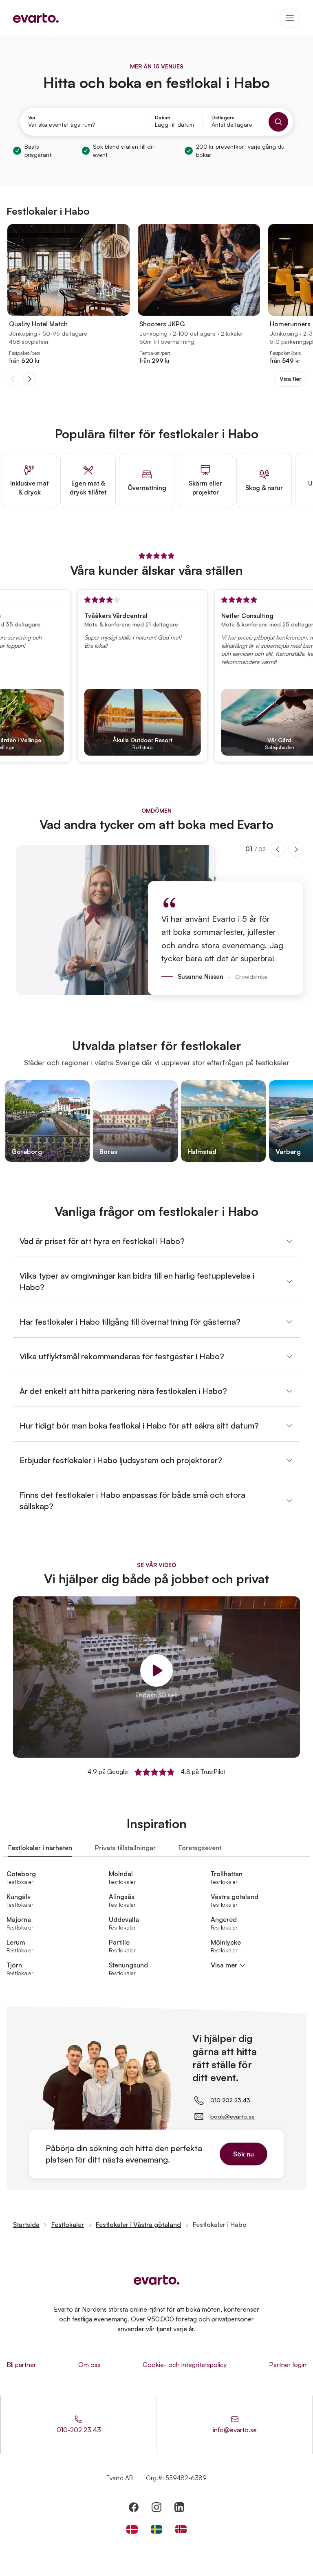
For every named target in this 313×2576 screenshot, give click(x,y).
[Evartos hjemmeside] (36, 18)
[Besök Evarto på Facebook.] (134, 2507)
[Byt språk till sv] (156, 2529)
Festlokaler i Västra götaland (138, 2224)
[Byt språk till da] (132, 2529)
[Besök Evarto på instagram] (156, 2507)
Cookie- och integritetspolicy (185, 2365)
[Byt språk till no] (181, 2529)
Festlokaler (68, 2224)
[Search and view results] (278, 122)
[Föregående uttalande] (278, 849)
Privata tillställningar (125, 1848)
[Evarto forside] (156, 2280)
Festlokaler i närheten (40, 1848)
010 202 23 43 (230, 2100)
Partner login (288, 2365)
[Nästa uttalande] (296, 849)
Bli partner (21, 2365)
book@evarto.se (233, 2116)
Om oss (89, 2365)
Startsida (26, 2224)
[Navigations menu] (290, 18)
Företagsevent (200, 1848)
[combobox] (83, 125)
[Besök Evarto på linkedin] (179, 2507)
